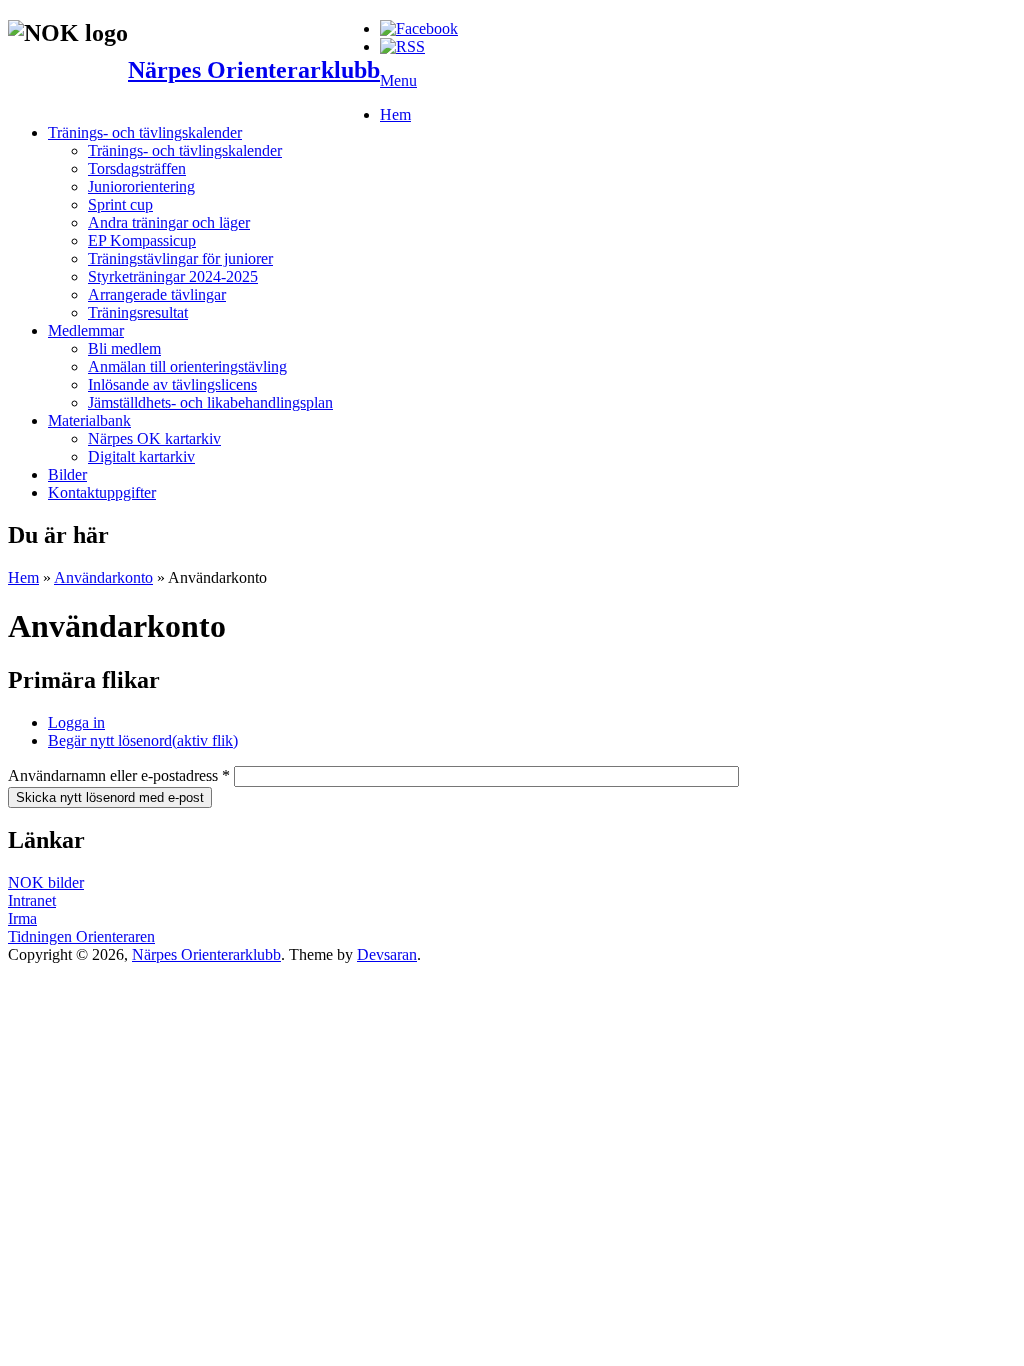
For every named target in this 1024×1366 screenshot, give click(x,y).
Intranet (32, 900)
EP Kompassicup (142, 240)
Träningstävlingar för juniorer (180, 258)
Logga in (76, 722)
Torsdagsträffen (137, 168)
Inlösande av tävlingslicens (172, 384)
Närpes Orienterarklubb (254, 70)
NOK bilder (46, 882)
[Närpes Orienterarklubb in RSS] (402, 46)
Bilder (67, 474)
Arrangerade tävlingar (157, 294)
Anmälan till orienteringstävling (187, 366)
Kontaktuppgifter (102, 492)
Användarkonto (103, 577)
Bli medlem (124, 348)
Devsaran (387, 954)
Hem (395, 114)
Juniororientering (141, 186)
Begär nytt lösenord (143, 740)
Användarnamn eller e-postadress (119, 775)
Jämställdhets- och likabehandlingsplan (210, 402)
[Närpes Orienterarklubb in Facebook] (419, 28)
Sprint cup (120, 204)
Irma (22, 918)
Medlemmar (86, 330)
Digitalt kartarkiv (141, 456)
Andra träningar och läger (169, 222)
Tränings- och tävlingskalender (145, 132)
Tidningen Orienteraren (81, 936)
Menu (398, 80)
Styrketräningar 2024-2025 (173, 276)
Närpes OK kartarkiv (154, 438)
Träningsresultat (138, 312)
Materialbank (89, 420)
